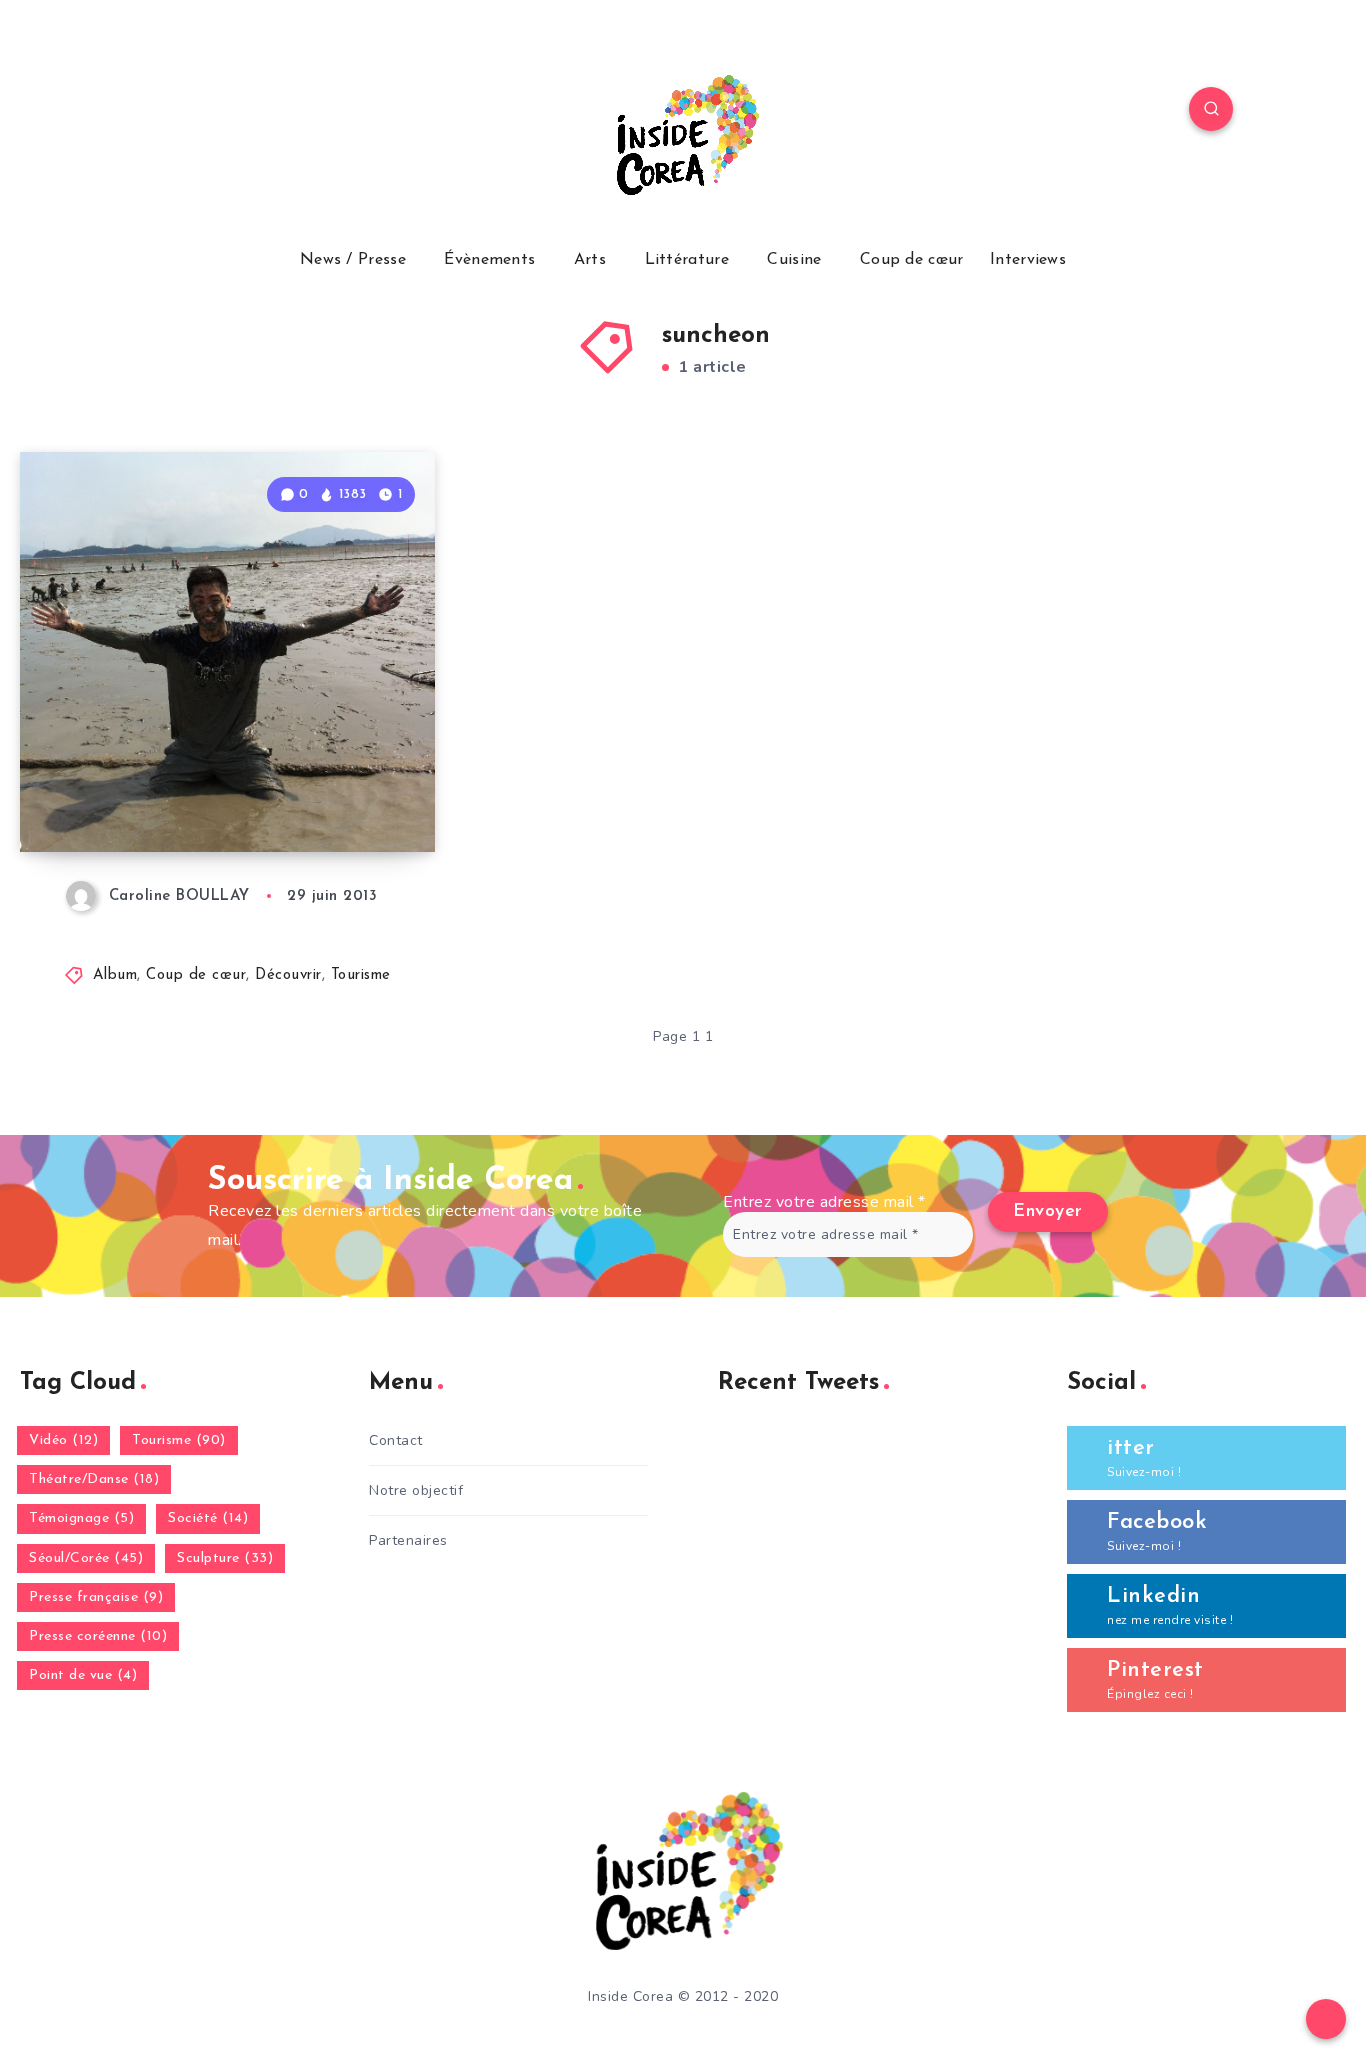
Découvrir (288, 975)
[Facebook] (154, 112)
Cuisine (794, 260)
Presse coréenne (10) (98, 1636)
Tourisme (361, 975)
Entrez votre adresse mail (824, 1202)
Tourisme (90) (179, 1440)
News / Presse (353, 260)
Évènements (489, 260)
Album (115, 975)
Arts (590, 260)
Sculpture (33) (225, 1558)
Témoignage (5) (81, 1518)
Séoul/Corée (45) (86, 1558)
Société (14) (208, 1518)
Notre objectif (416, 1490)
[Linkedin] (247, 112)
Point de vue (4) (83, 1675)
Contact (396, 1440)
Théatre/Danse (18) (94, 1479)
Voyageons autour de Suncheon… (182, 782)
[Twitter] (201, 112)
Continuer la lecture (333, 792)
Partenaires (408, 1540)
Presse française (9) (96, 1597)
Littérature (687, 260)
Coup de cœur (912, 260)
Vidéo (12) (63, 1440)
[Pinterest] (294, 112)
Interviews (1028, 260)
